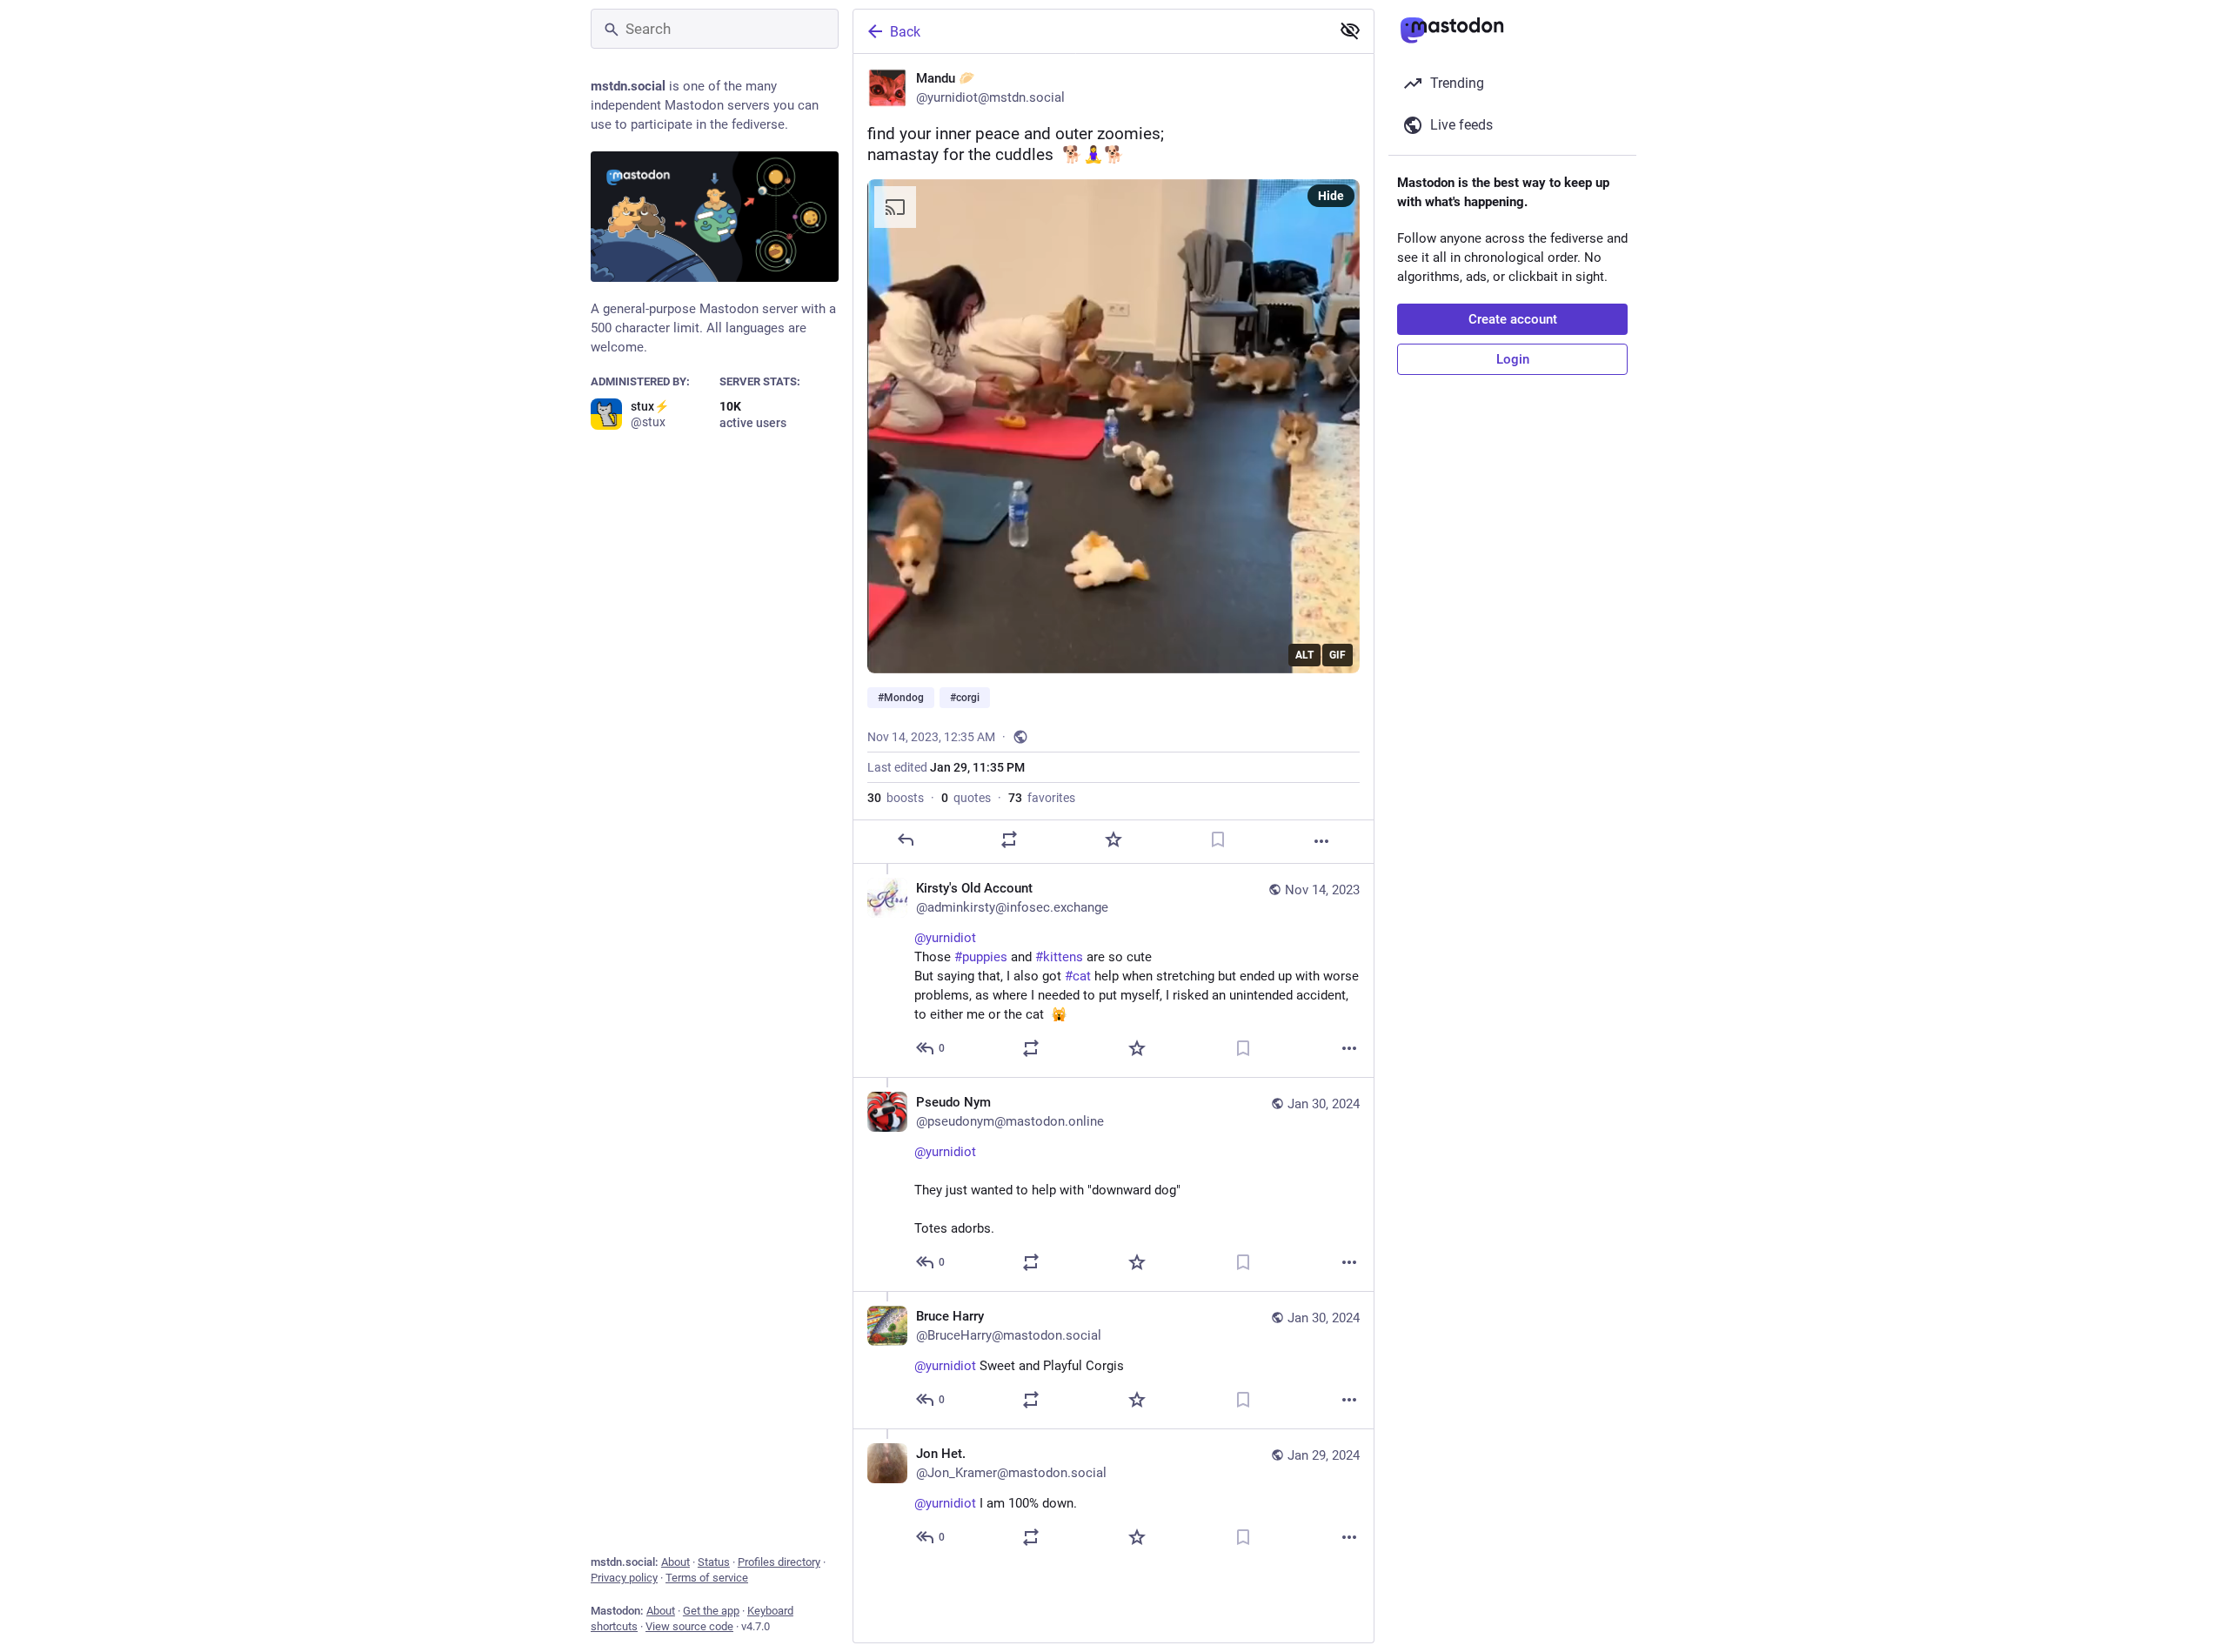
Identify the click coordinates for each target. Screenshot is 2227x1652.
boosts (896, 798)
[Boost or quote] (1009, 839)
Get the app (711, 1611)
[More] (1321, 841)
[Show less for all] (1350, 30)
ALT (1304, 655)
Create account (1513, 319)
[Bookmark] (1218, 839)
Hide (1331, 196)
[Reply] (906, 839)
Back (905, 32)
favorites (1042, 798)
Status (714, 1562)
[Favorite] (1113, 839)
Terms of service (707, 1578)
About (675, 1562)
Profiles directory (779, 1562)
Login (1513, 359)
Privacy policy (624, 1578)
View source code (689, 1626)
